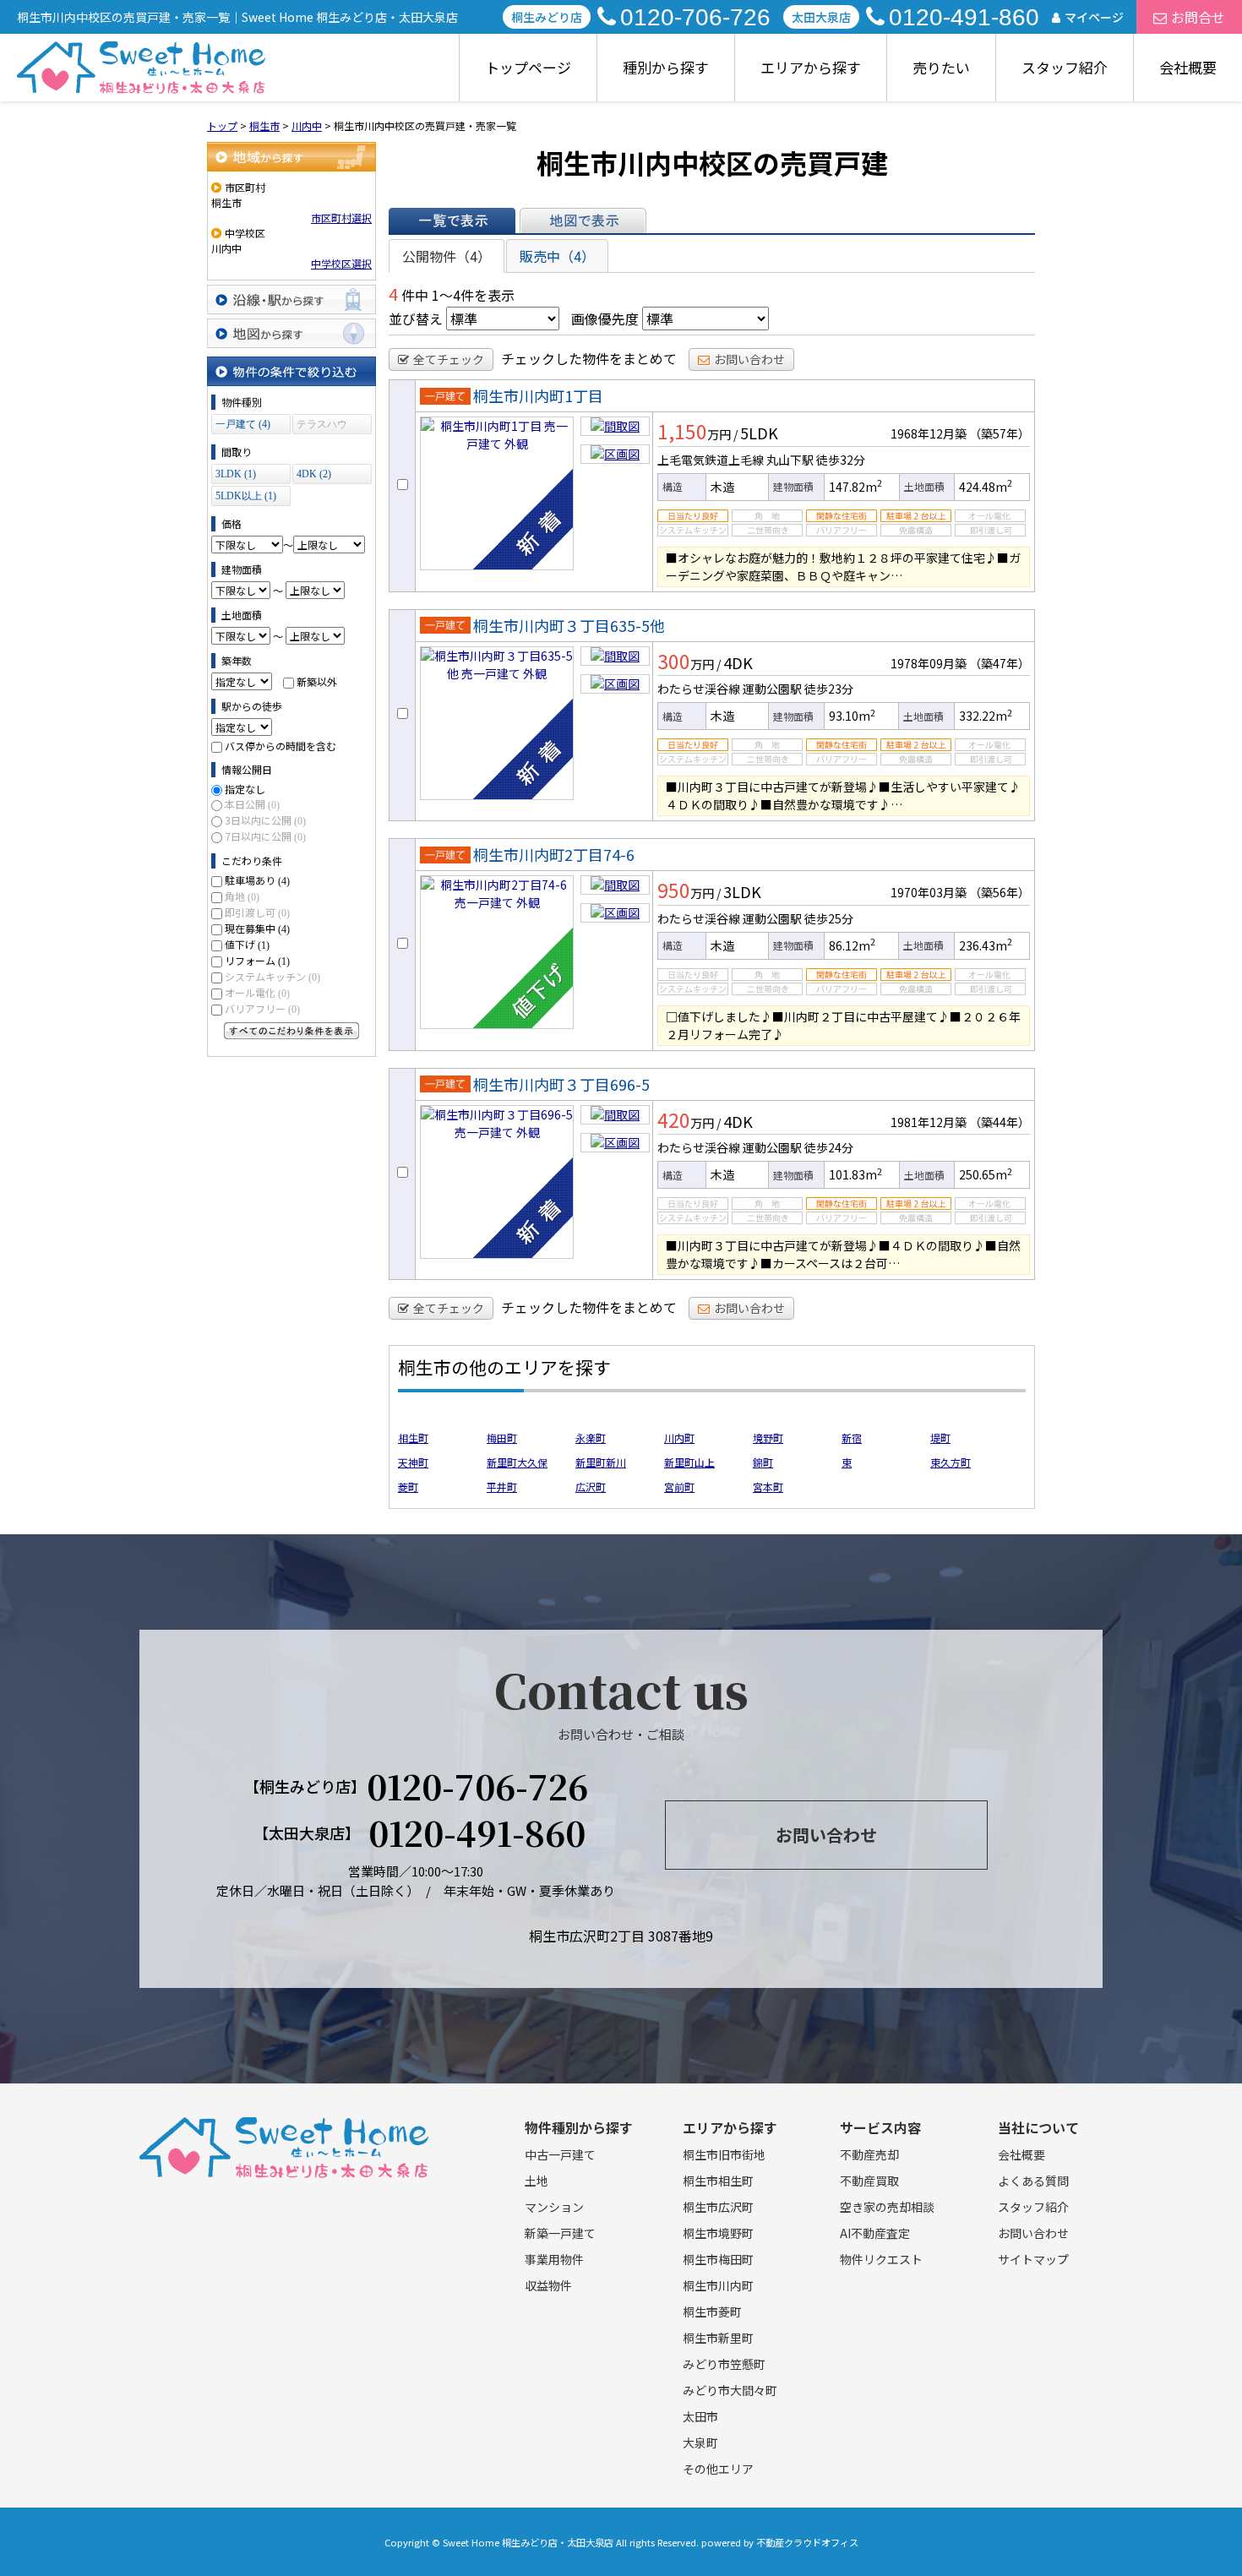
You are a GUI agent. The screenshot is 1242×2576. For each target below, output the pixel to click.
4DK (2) (314, 474)
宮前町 (679, 1487)
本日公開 (252, 804)
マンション (554, 2207)
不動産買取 (869, 2181)
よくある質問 (1033, 2181)
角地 (242, 896)
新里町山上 (689, 1462)
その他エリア (718, 2469)
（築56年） (1000, 892)
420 (674, 1119)
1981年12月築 (929, 1122)
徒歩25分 (829, 918)
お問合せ (1198, 17)
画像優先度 (605, 319)
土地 (537, 2181)
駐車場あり (257, 880)
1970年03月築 (929, 892)
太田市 (700, 2416)
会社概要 (1188, 67)
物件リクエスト (881, 2259)
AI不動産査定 (875, 2233)
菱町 (408, 1487)
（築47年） (1000, 663)
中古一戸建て (560, 2154)
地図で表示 (583, 221)
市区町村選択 (341, 218)
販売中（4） (557, 256)
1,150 (682, 431)
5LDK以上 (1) (246, 496)
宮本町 (768, 1487)
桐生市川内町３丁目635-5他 (569, 625)
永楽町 (591, 1438)
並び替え (416, 319)
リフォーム (257, 960)
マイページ (1094, 17)
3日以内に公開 (265, 820)
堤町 (940, 1438)
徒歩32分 (841, 460)
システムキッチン (272, 976)
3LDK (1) (236, 474)
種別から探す (666, 67)
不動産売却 (869, 2154)
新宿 (852, 1438)
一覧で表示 (452, 221)
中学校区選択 (341, 263)
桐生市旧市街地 (724, 2154)
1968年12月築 (929, 433)
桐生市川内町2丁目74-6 (554, 854)
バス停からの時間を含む (281, 746)
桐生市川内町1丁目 (538, 395)
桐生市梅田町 (718, 2259)
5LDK (759, 433)
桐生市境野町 (718, 2233)
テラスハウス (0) (322, 426)
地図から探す (291, 333)
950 (674, 890)
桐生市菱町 (712, 2312)
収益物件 (548, 2285)
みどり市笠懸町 (724, 2364)
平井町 (502, 1487)
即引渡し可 (257, 912)
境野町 (768, 1438)
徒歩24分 (829, 1147)
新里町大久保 (517, 1462)
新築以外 (317, 681)
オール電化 (257, 992)
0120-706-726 (695, 17)
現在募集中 (257, 928)
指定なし (245, 789)
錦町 (763, 1462)
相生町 (413, 1438)
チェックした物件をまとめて (589, 358)
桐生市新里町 (718, 2338)
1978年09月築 (929, 663)
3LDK (742, 891)
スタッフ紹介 (1065, 67)
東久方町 (951, 1462)
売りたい (941, 67)
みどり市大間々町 (730, 2390)
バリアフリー (262, 1008)
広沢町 (591, 1487)
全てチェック (449, 359)
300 (674, 661)
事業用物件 (554, 2259)
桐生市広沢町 (718, 2207)
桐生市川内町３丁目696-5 (561, 1084)
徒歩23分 (829, 689)
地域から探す (291, 157)
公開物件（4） (447, 256)
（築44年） (1000, 1122)
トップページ (528, 67)
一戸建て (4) (243, 424)
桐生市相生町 (718, 2181)
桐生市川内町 (718, 2285)
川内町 (679, 1438)
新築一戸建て (560, 2233)
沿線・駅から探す (291, 300)
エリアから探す (811, 67)
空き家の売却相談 (887, 2207)
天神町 (413, 1462)
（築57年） (1000, 433)
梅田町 (502, 1438)
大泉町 (700, 2443)
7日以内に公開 (265, 836)
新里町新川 (601, 1462)
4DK (738, 662)
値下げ (247, 944)
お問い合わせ (749, 359)
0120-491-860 (964, 17)
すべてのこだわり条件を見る (291, 1031)
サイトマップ (1033, 2259)
